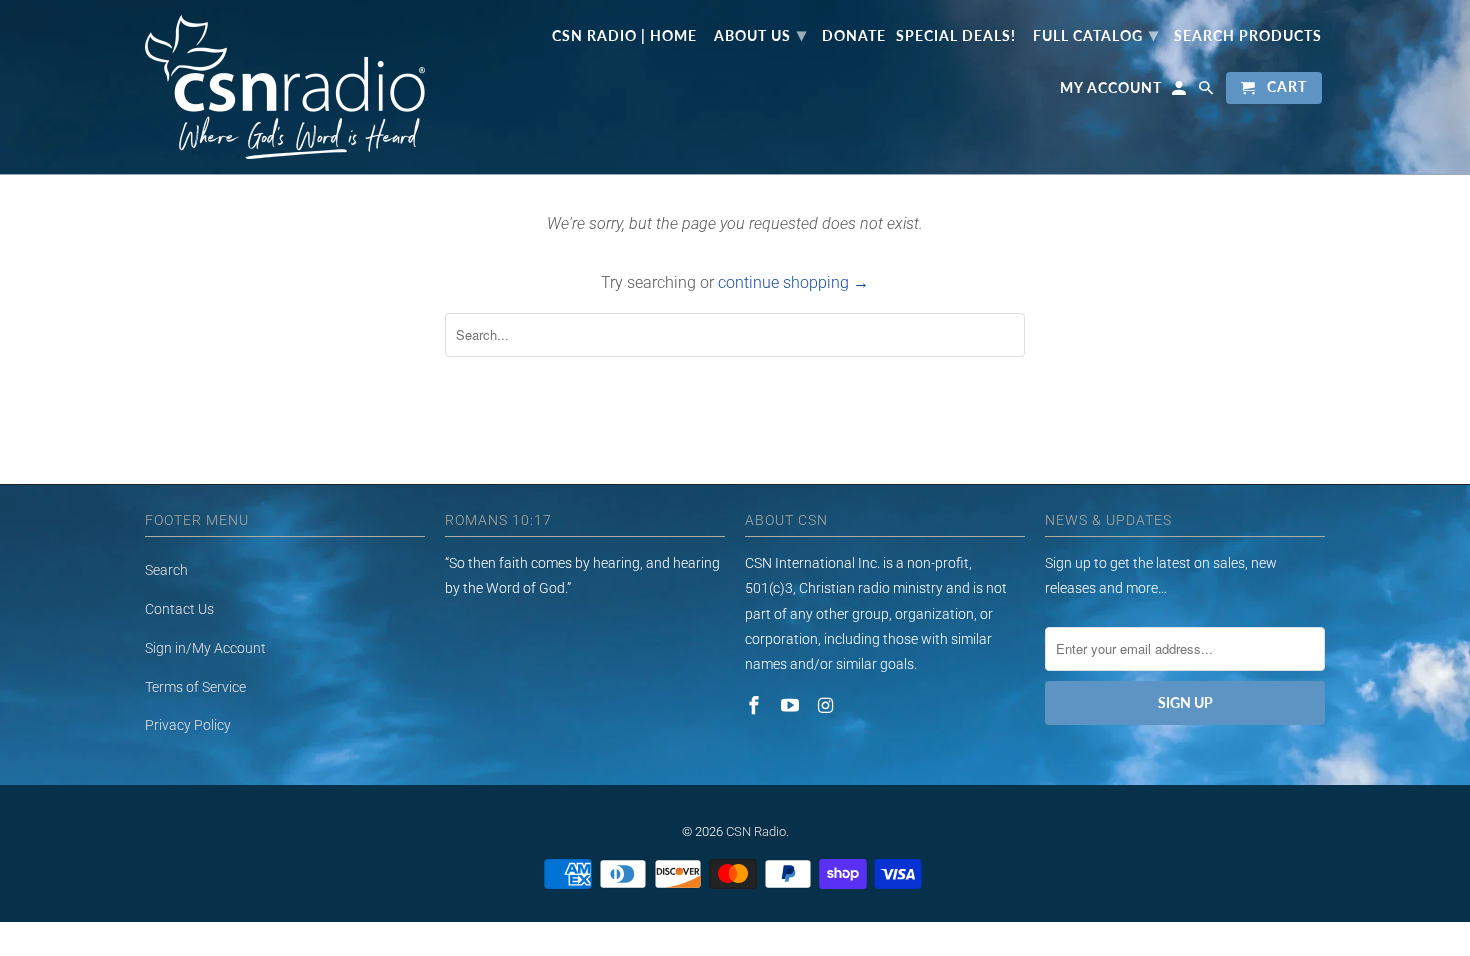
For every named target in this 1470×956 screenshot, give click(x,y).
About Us (760, 34)
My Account (1111, 88)
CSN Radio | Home (624, 36)
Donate (854, 36)
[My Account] (1180, 92)
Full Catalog (1096, 34)
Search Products (1248, 36)
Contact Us (179, 609)
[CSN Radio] (285, 87)
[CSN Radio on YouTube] (792, 705)
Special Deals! (956, 36)
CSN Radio (756, 831)
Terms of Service (195, 687)
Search (166, 570)
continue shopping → (793, 282)
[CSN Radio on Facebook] (756, 705)
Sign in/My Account (205, 648)
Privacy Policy (188, 725)
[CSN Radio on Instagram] (828, 705)
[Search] (1207, 92)
